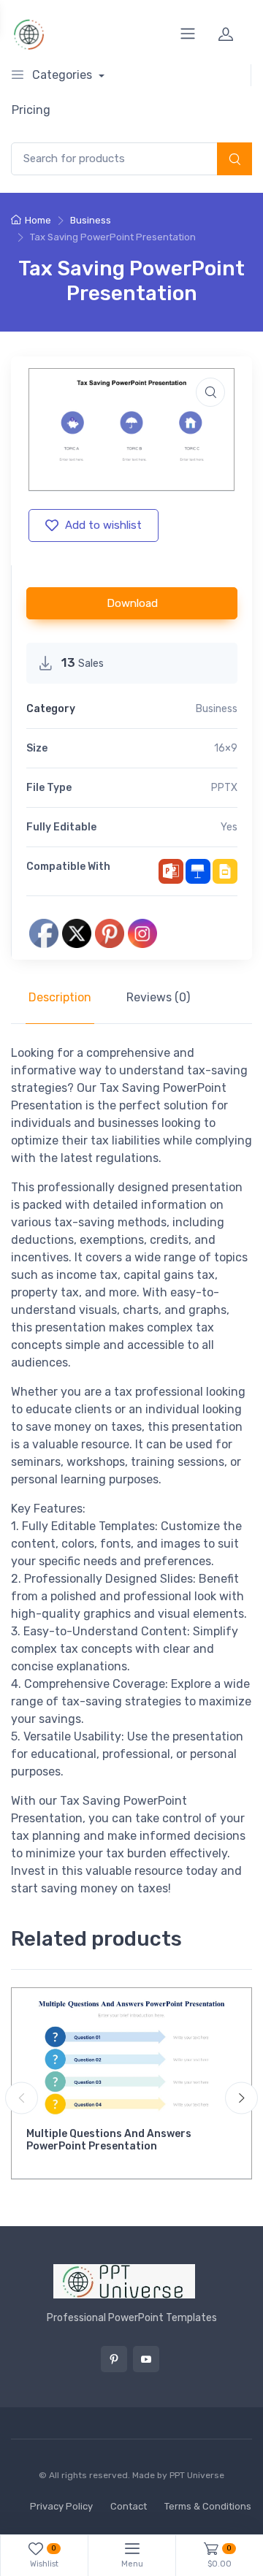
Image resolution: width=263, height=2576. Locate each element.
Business (91, 220)
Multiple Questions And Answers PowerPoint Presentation (109, 2140)
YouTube (146, 2359)
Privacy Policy (61, 2506)
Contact (129, 2506)
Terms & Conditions (208, 2506)
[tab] (60, 998)
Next (241, 2098)
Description (60, 997)
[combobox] (131, 159)
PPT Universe (197, 2475)
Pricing (31, 110)
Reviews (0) (158, 997)
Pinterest (114, 2359)
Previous (22, 2098)
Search (235, 160)
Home (38, 220)
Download (132, 603)
